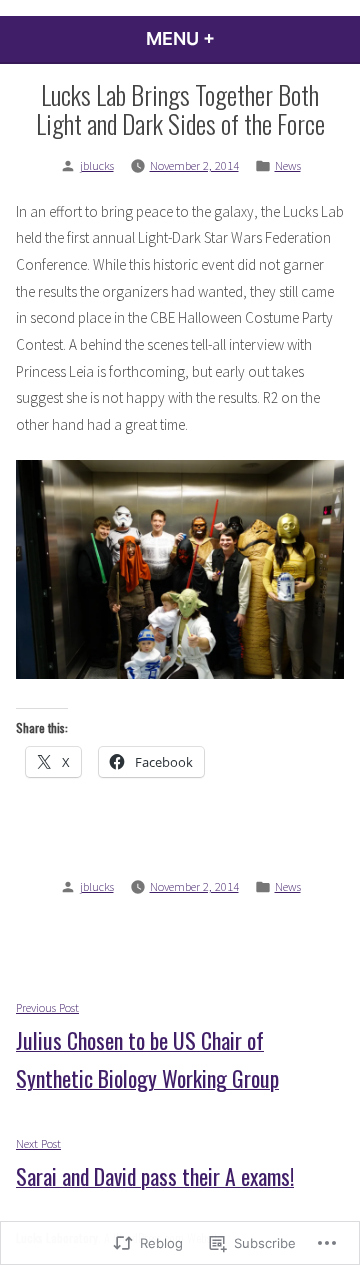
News (288, 165)
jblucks (97, 165)
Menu (234, 38)
